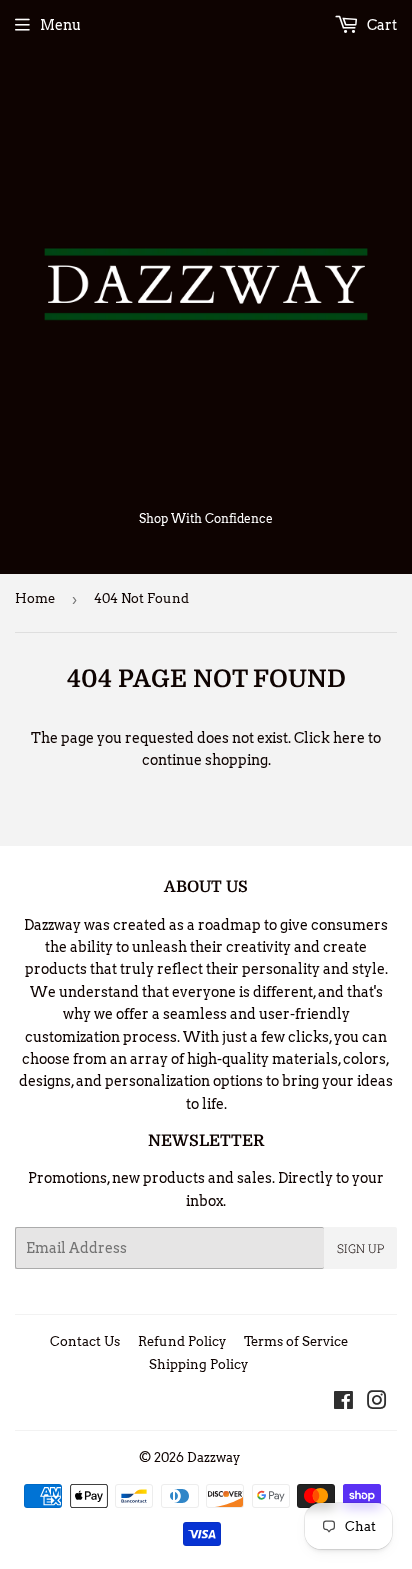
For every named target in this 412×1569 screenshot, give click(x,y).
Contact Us (85, 1341)
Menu (60, 25)
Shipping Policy (198, 1364)
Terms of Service (296, 1341)
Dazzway (213, 1457)
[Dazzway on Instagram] (377, 1403)
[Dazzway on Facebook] (343, 1403)
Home (35, 598)
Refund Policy (182, 1341)
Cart (380, 25)
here (349, 738)
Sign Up (360, 1248)
